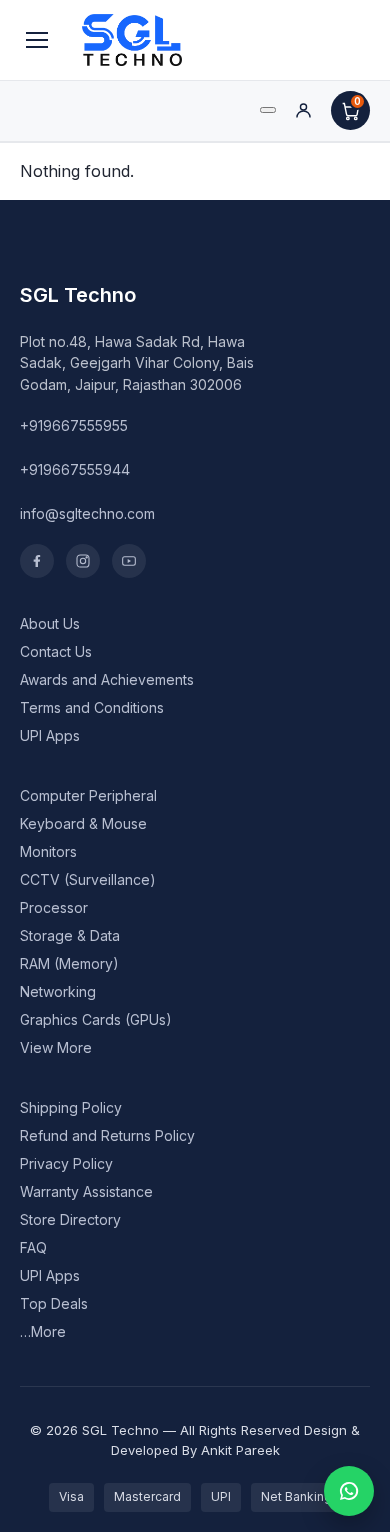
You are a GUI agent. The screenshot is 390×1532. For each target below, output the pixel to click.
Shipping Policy (71, 1107)
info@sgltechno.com (87, 513)
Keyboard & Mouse (83, 823)
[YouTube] (129, 561)
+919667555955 (74, 425)
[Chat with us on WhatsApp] (349, 1491)
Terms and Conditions (92, 707)
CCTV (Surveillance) (88, 879)
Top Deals (54, 1303)
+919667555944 (75, 469)
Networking (58, 991)
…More (43, 1331)
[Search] (268, 110)
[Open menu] (37, 40)
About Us (50, 623)
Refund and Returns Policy (107, 1135)
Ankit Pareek (240, 1450)
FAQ (33, 1247)
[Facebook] (37, 561)
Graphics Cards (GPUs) (96, 1019)
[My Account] (303, 110)
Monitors (48, 851)
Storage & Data (70, 935)
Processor (54, 907)
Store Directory (70, 1219)
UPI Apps (50, 735)
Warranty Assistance (86, 1191)
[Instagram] (83, 561)
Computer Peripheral (88, 795)
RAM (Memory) (69, 963)
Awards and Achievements (107, 679)
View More (56, 1047)
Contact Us (56, 651)
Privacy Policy (66, 1163)
